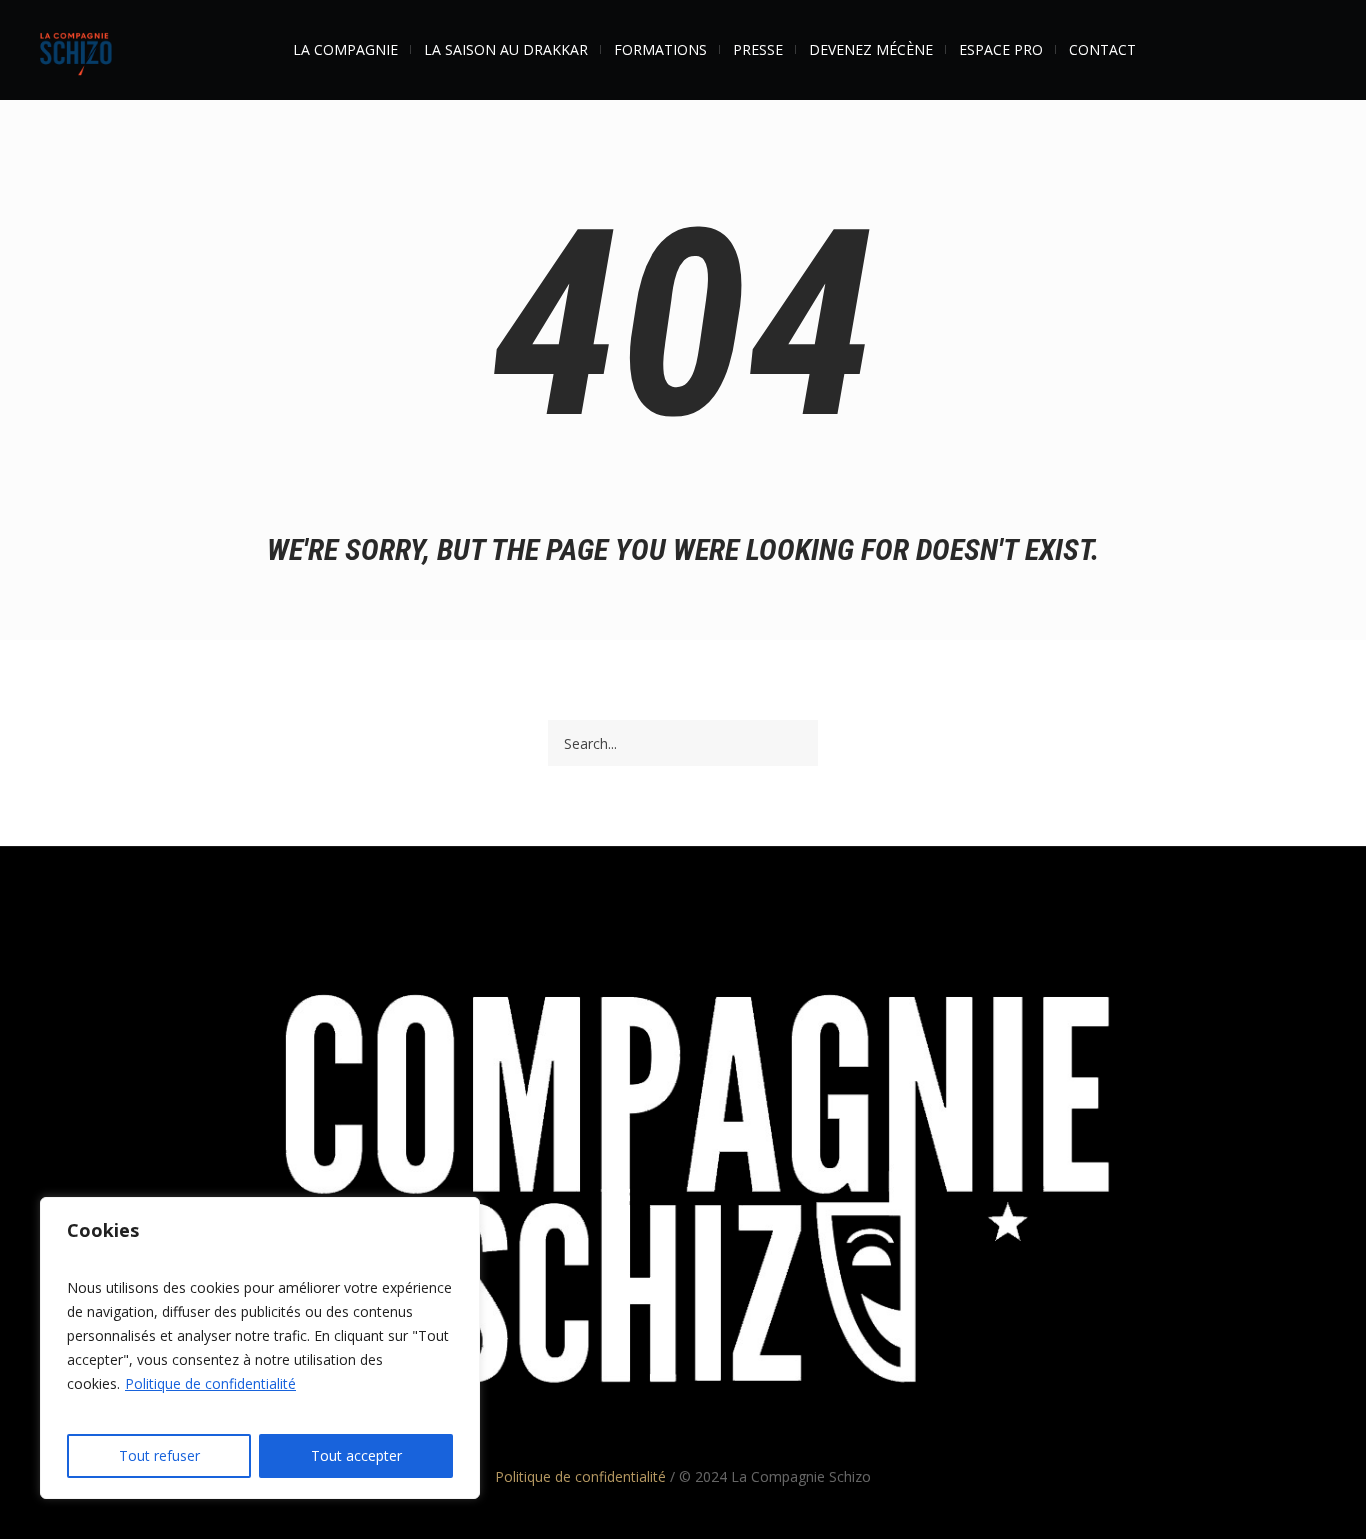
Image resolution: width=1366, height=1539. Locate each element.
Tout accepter (356, 1455)
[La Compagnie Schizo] (683, 1195)
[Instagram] (721, 918)
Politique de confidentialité (210, 1383)
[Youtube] (683, 918)
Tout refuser (159, 1455)
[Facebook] (645, 918)
